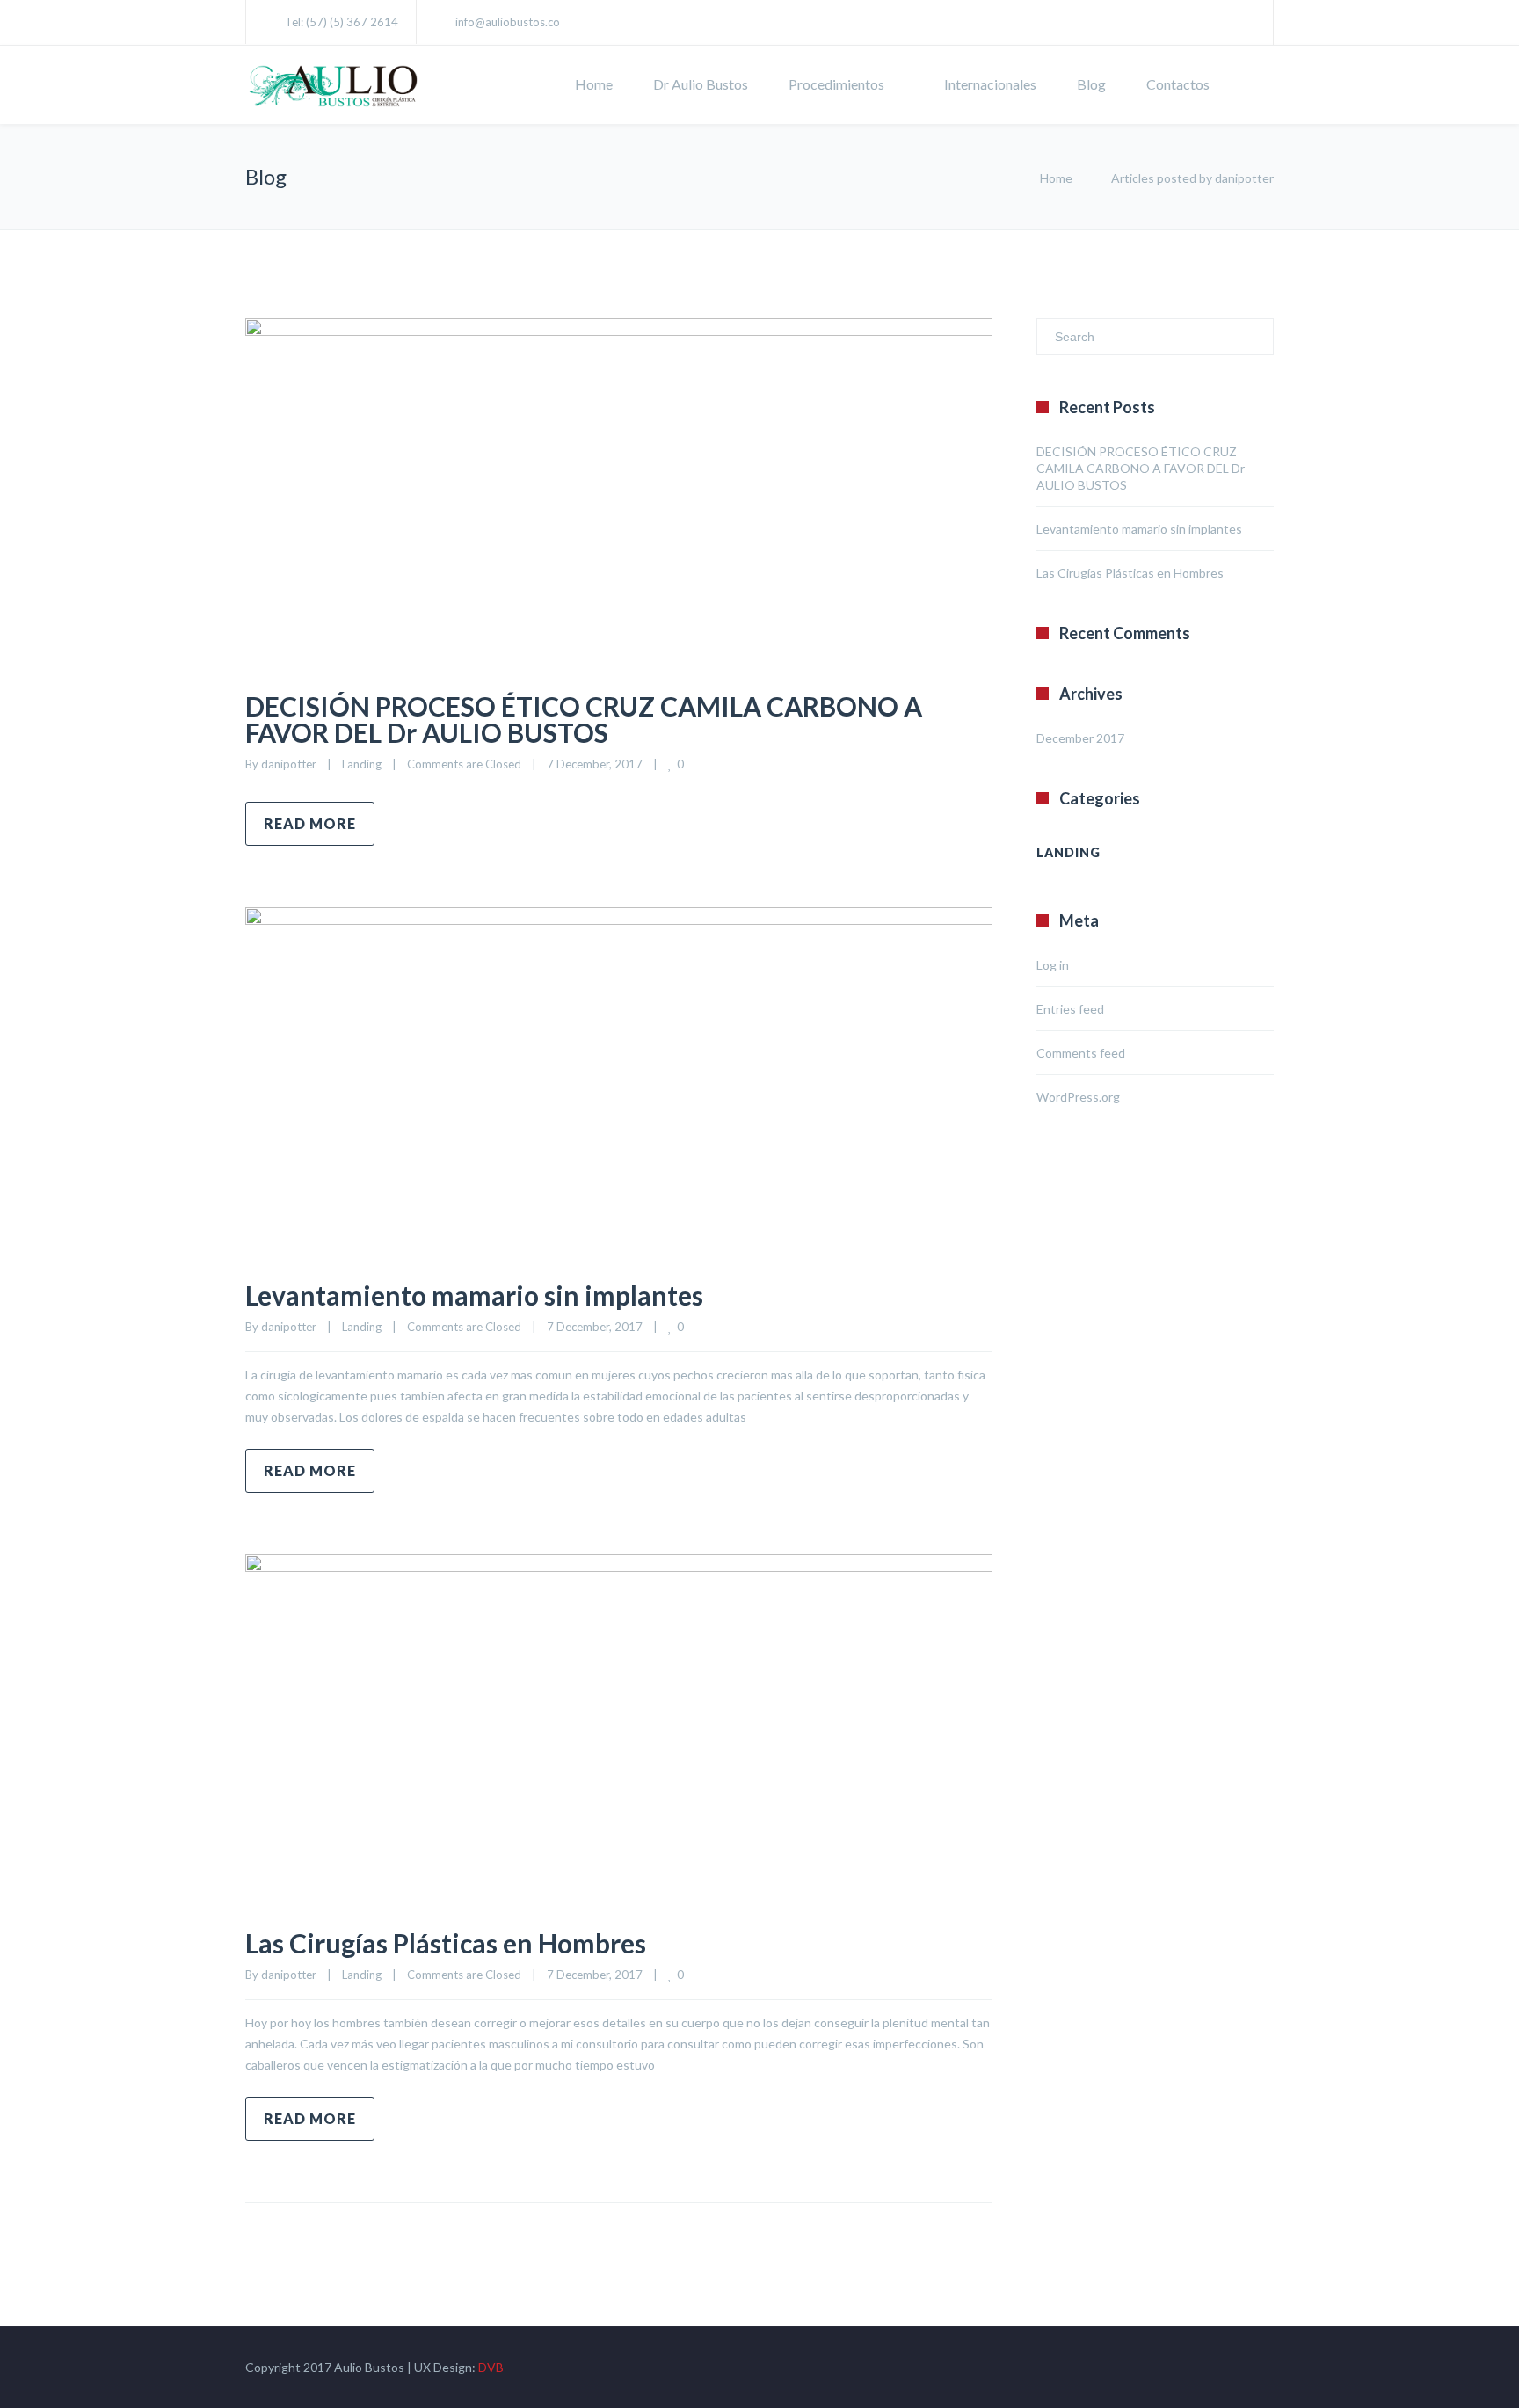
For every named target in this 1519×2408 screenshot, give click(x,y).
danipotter (289, 764)
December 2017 (1080, 738)
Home (594, 84)
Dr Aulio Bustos (701, 84)
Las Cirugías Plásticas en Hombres (446, 1943)
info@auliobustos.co (508, 22)
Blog (1091, 84)
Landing (362, 764)
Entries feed (1070, 1009)
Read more (310, 823)
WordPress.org (1078, 1097)
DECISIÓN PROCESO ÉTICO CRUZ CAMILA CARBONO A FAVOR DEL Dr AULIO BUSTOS (584, 719)
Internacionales (990, 84)
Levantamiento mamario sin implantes (474, 1295)
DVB (491, 2367)
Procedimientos (836, 84)
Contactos (1178, 84)
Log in (1053, 965)
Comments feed (1081, 1053)
